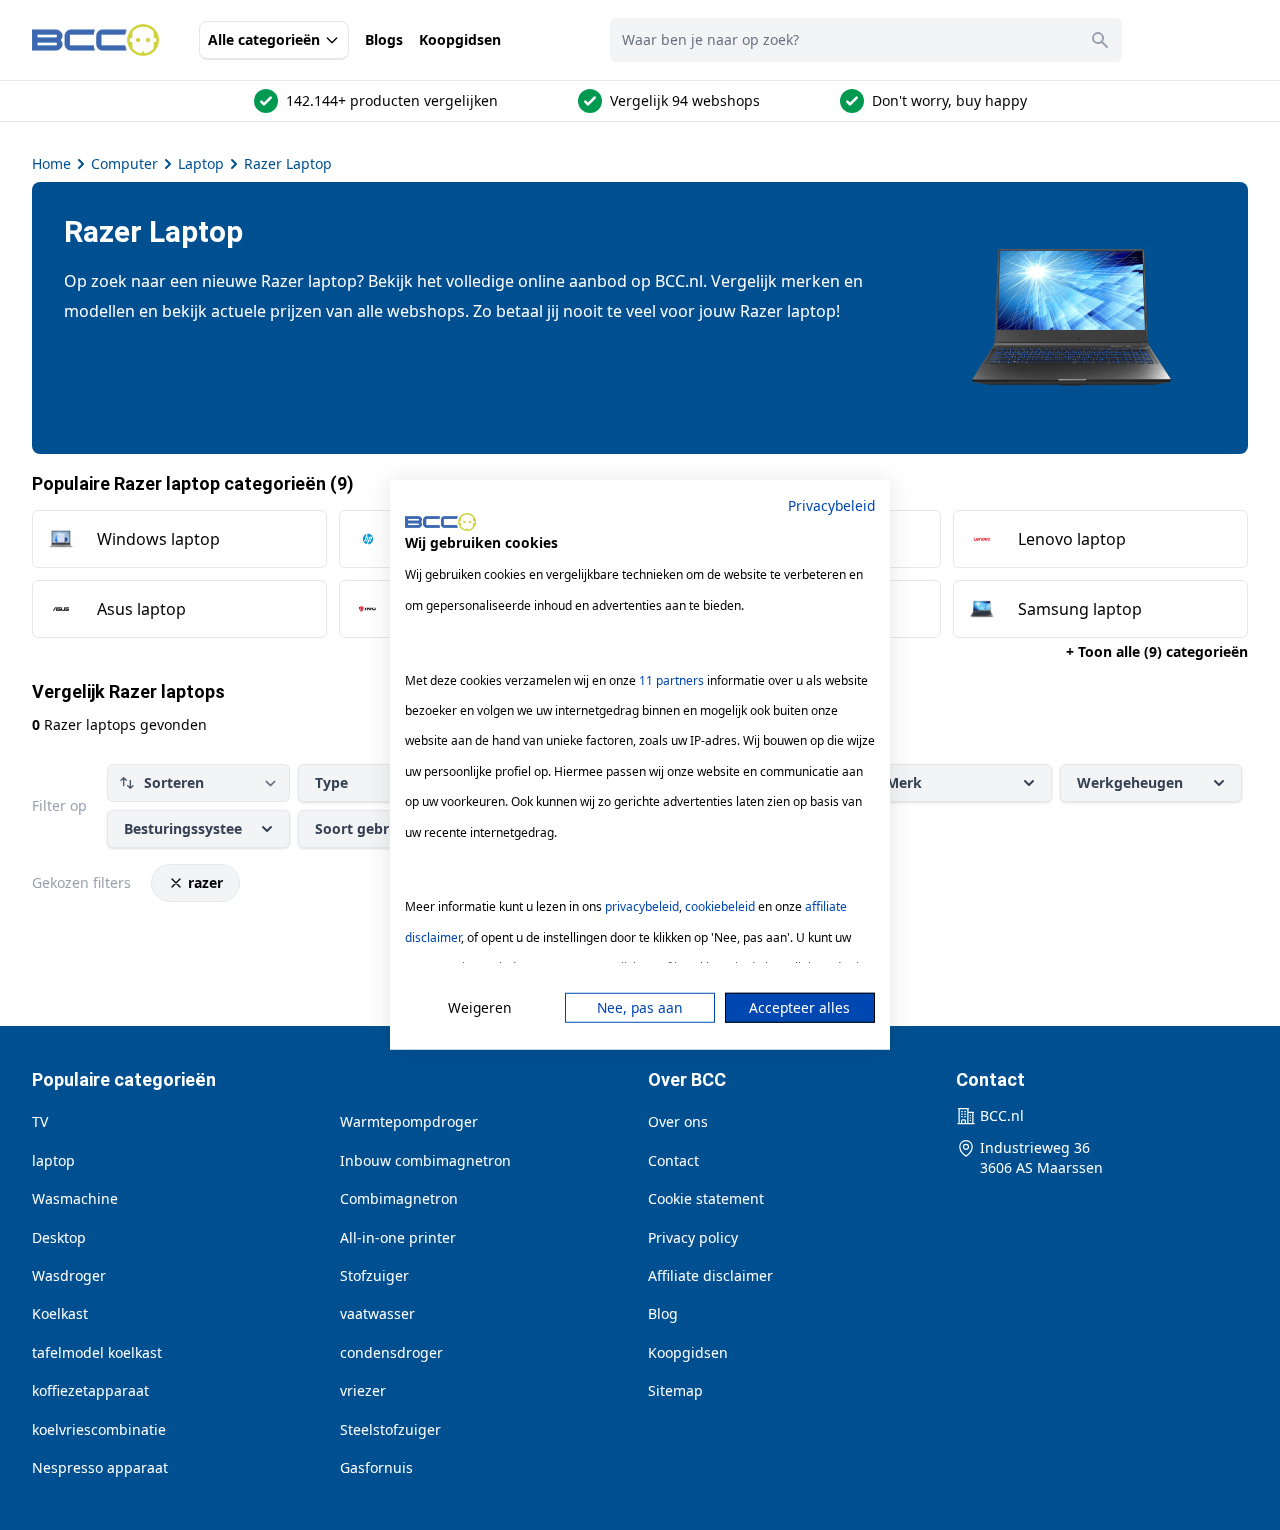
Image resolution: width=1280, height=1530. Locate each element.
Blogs (384, 39)
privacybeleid (642, 906)
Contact (673, 1160)
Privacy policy (693, 1237)
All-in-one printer (398, 1237)
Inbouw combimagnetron (425, 1160)
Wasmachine (75, 1198)
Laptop (201, 163)
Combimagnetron (399, 1198)
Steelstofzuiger (390, 1429)
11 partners (671, 679)
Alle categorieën (264, 39)
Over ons (678, 1121)
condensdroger (391, 1352)
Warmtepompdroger (409, 1121)
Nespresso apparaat (100, 1467)
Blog (663, 1313)
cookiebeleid (720, 906)
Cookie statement (706, 1198)
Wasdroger (69, 1275)
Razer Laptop (288, 163)
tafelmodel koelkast (97, 1352)
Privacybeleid (831, 505)
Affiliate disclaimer (710, 1275)
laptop (53, 1160)
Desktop (59, 1237)
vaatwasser (377, 1313)
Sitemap (675, 1390)
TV (40, 1121)
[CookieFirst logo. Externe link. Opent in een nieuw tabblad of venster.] (440, 522)
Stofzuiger (374, 1275)
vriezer (363, 1390)
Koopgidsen (460, 39)
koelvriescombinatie (99, 1429)
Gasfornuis (376, 1467)
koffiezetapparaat (90, 1390)
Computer (124, 163)
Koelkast (60, 1313)
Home (51, 163)
